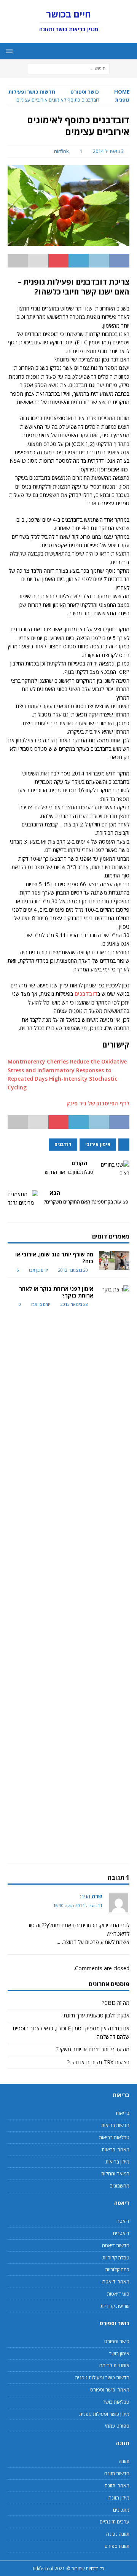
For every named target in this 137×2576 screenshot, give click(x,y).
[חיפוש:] (69, 68)
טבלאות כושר (116, 2402)
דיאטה (123, 2221)
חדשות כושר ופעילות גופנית (102, 2377)
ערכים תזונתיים (115, 2522)
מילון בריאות (117, 2162)
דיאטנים (121, 2233)
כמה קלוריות (117, 2269)
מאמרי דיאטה (116, 2281)
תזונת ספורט (117, 2546)
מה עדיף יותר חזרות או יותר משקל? (93, 2049)
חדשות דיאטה (116, 2245)
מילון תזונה (119, 2498)
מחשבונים (119, 2186)
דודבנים (63, 1144)
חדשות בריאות (115, 2125)
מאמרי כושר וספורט (110, 2390)
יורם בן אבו (38, 1270)
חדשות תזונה (117, 2473)
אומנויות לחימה (114, 2365)
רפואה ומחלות (115, 2173)
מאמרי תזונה (117, 2485)
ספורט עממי (117, 2426)
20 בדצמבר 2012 (73, 1270)
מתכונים (121, 2510)
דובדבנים (86, 994)
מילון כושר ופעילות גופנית (104, 2414)
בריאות (123, 2113)
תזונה (124, 2461)
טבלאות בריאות (114, 2137)
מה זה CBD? (116, 2003)
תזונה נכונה (118, 2534)
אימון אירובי (98, 1144)
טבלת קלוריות (116, 2258)
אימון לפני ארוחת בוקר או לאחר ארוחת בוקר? (56, 1292)
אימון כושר (119, 2353)
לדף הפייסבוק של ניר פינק (98, 1103)
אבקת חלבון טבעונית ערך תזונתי (96, 2015)
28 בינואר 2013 (74, 1304)
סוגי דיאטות (118, 2294)
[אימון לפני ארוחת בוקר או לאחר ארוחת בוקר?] (114, 1571)
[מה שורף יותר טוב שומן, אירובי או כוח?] (114, 1260)
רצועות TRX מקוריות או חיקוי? (98, 2062)
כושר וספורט (85, 92)
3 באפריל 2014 (108, 151)
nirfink (61, 151)
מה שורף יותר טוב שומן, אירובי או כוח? (54, 1258)
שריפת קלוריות (115, 2306)
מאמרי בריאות (115, 2149)
